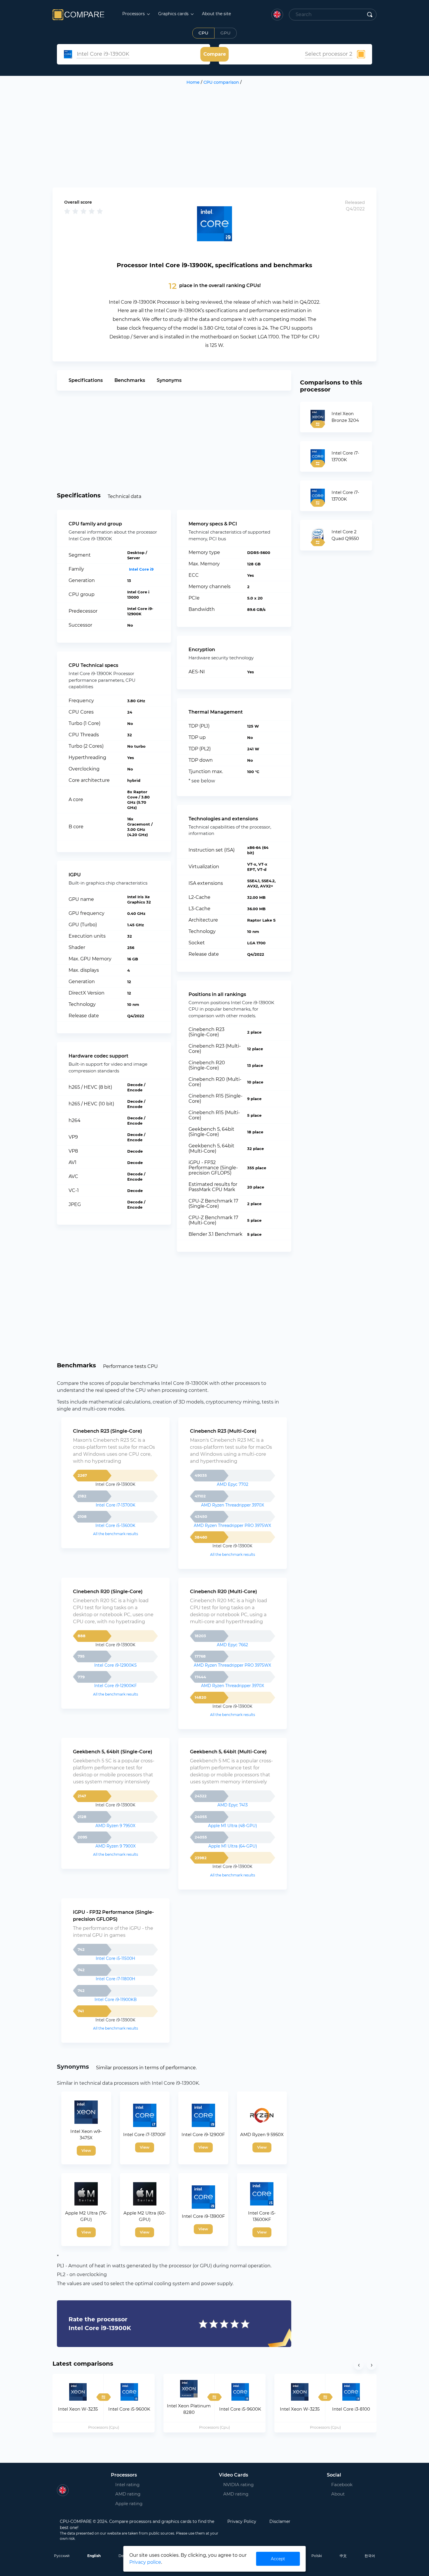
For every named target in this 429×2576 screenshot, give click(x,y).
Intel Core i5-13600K (115, 1525)
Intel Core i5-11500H (115, 1958)
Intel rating (127, 2485)
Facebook (338, 2485)
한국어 (370, 2556)
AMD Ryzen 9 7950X (115, 1826)
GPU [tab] (225, 33)
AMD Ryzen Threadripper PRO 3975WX (232, 1525)
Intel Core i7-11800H (115, 1979)
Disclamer (280, 2521)
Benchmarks (130, 380)
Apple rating (129, 2504)
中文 (343, 2556)
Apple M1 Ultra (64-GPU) (233, 1846)
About (338, 2494)
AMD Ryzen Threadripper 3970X (233, 1505)
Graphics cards (174, 14)
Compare (215, 54)
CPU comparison (221, 82)
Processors (134, 14)
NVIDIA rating (238, 2485)
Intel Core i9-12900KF (116, 1686)
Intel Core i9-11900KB (116, 2000)
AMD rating (128, 2494)
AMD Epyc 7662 (232, 1645)
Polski (317, 2556)
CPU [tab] (203, 33)
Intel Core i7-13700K (116, 1505)
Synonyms (169, 380)
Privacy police (145, 2562)
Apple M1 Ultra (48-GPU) (232, 1826)
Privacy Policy (242, 2521)
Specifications (86, 380)
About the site (216, 14)
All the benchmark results (116, 1534)
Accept (278, 2559)
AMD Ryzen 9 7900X (116, 1846)
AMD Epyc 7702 (233, 1484)
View (86, 2150)
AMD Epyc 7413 (233, 1805)
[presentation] (359, 2365)
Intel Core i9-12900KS (115, 1665)
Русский (62, 2556)
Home (193, 82)
